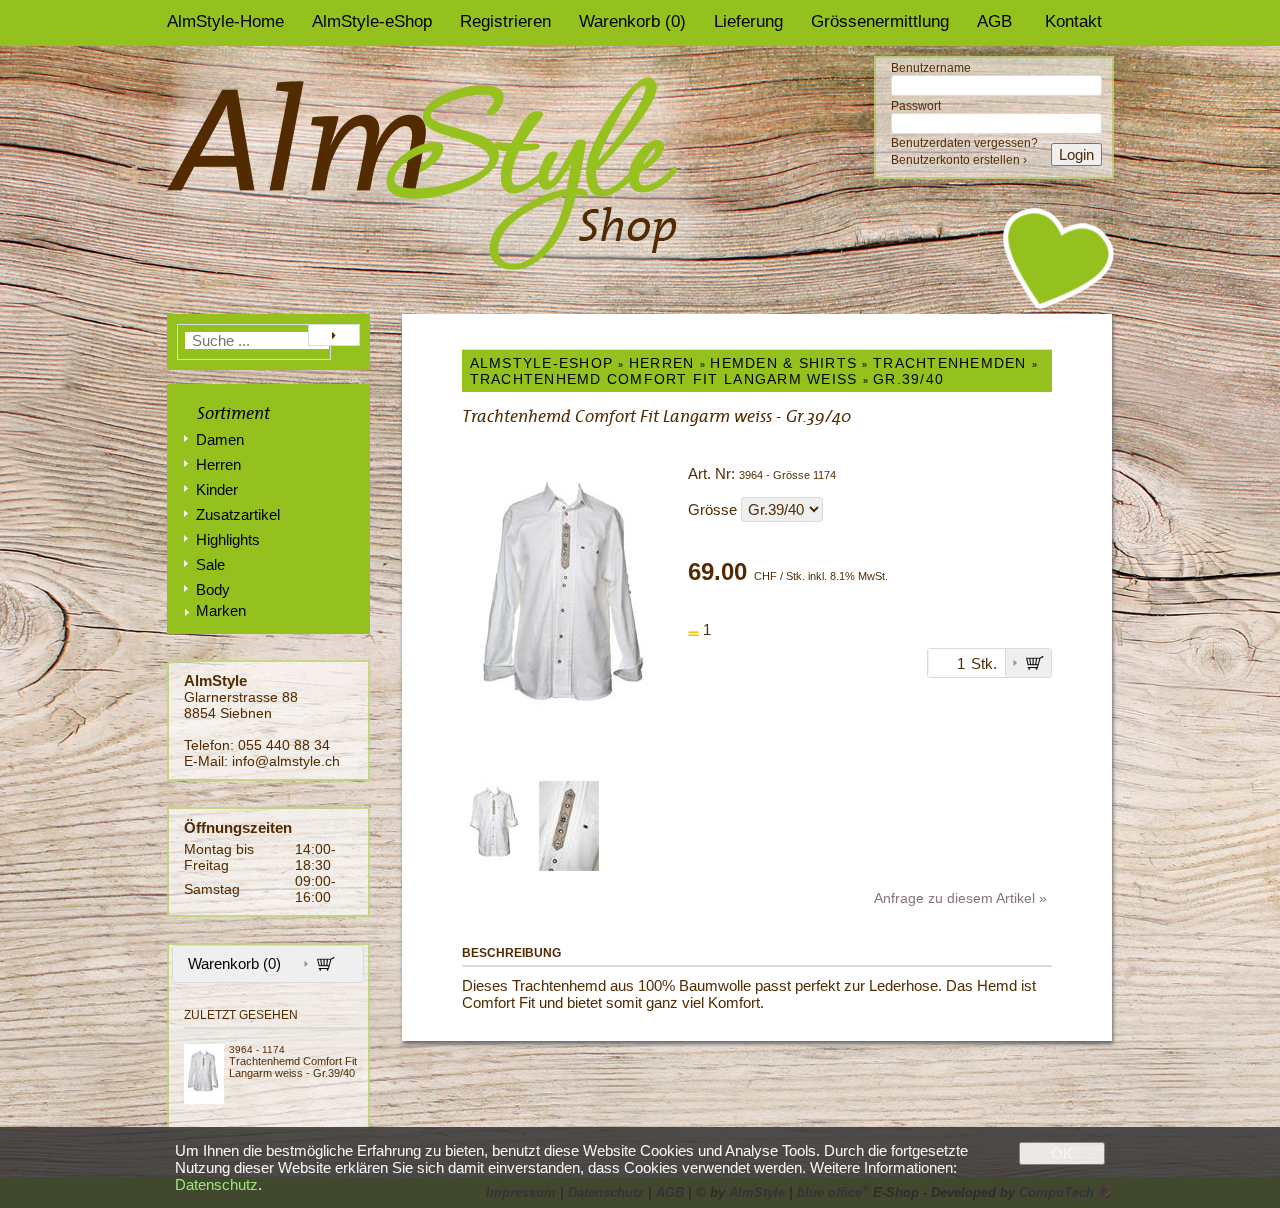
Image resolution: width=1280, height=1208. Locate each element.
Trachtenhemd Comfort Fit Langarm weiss (664, 379)
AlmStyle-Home (225, 21)
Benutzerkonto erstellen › (959, 160)
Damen (220, 439)
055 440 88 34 (284, 745)
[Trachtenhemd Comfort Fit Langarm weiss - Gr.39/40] (206, 1074)
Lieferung (748, 21)
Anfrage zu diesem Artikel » (960, 898)
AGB (994, 21)
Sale (210, 564)
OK (1062, 1153)
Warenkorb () (632, 21)
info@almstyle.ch (286, 761)
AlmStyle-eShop (372, 21)
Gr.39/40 (908, 379)
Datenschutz (216, 1184)
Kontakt (1073, 21)
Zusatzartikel (238, 514)
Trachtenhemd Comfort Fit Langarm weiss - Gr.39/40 (293, 1067)
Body (213, 589)
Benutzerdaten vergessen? (964, 143)
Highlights (228, 539)
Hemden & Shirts (783, 363)
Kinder (217, 489)
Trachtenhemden (950, 363)
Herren (218, 464)
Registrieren (505, 21)
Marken (221, 610)
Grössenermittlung (880, 21)
